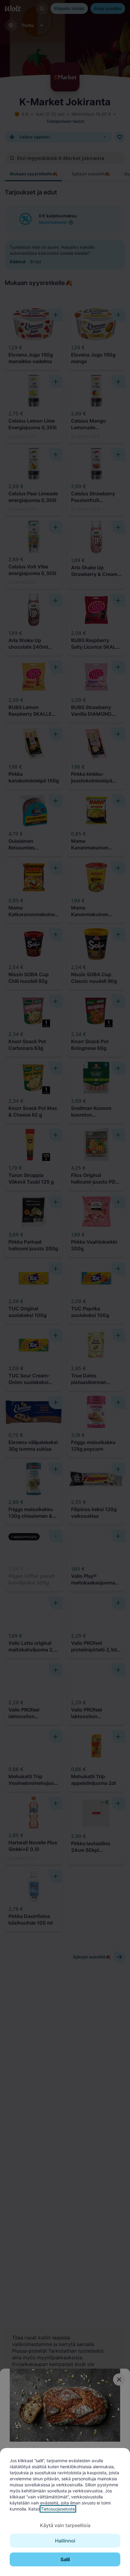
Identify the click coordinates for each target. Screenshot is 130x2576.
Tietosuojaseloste (58, 2509)
